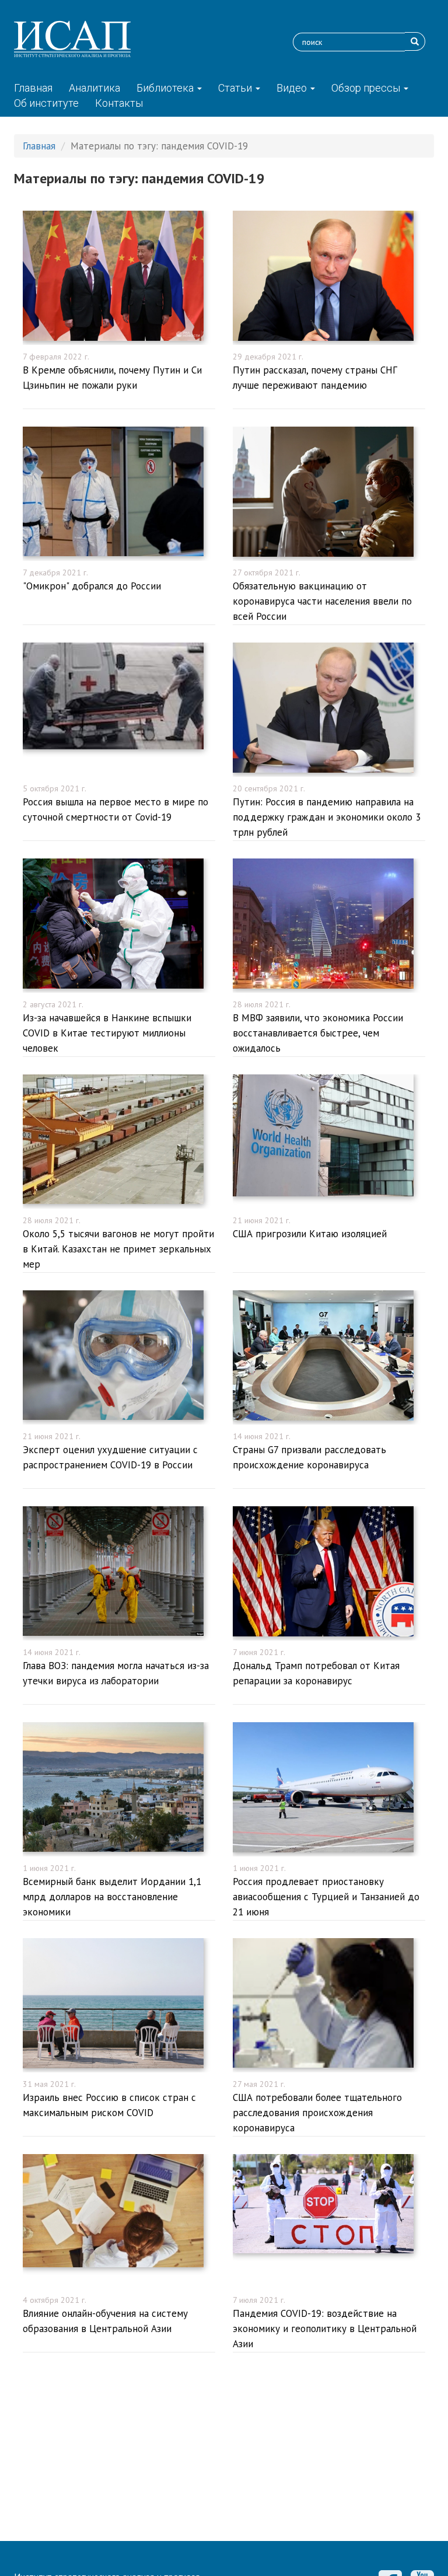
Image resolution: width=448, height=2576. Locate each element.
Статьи (236, 88)
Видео (293, 88)
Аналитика (94, 88)
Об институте (46, 103)
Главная (33, 88)
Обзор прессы (367, 88)
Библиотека (166, 88)
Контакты (119, 103)
